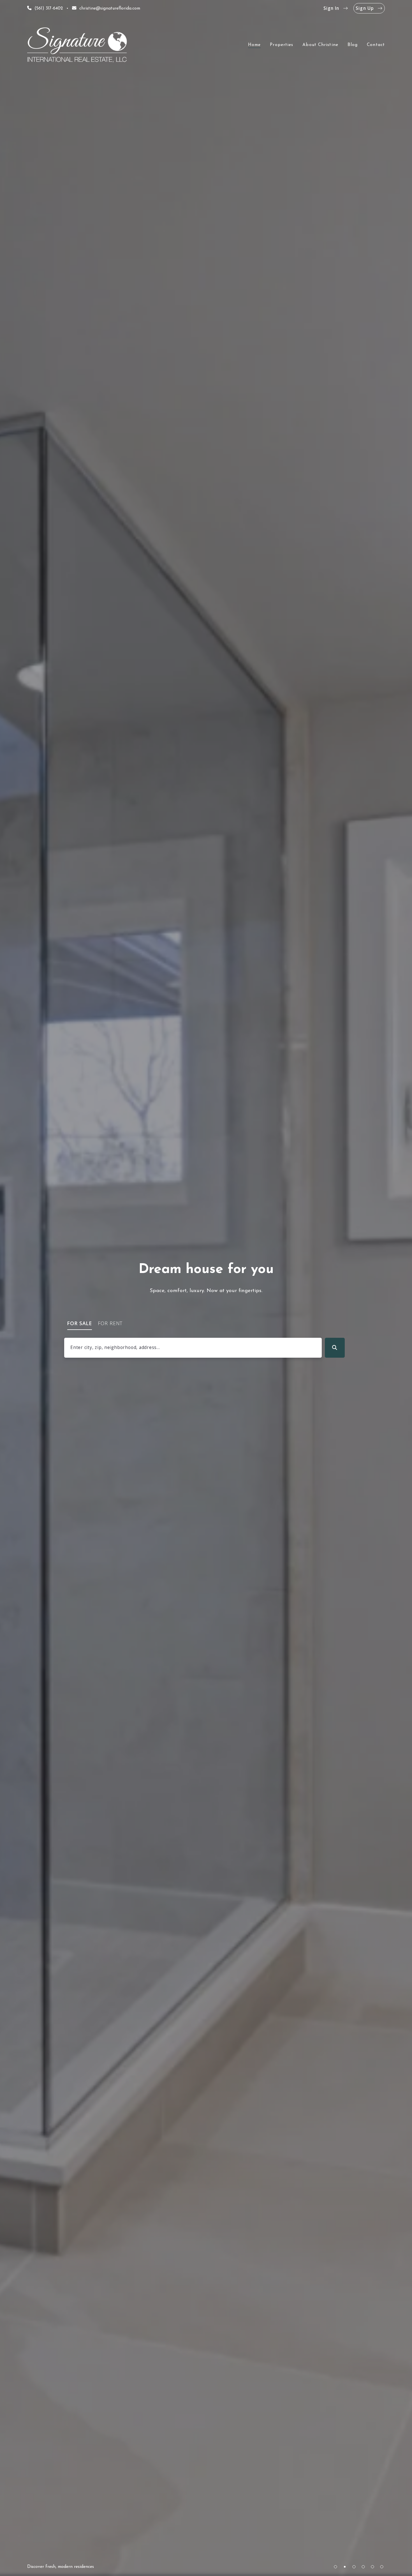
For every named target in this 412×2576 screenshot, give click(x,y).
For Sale (80, 1323)
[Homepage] (77, 45)
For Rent (110, 1323)
